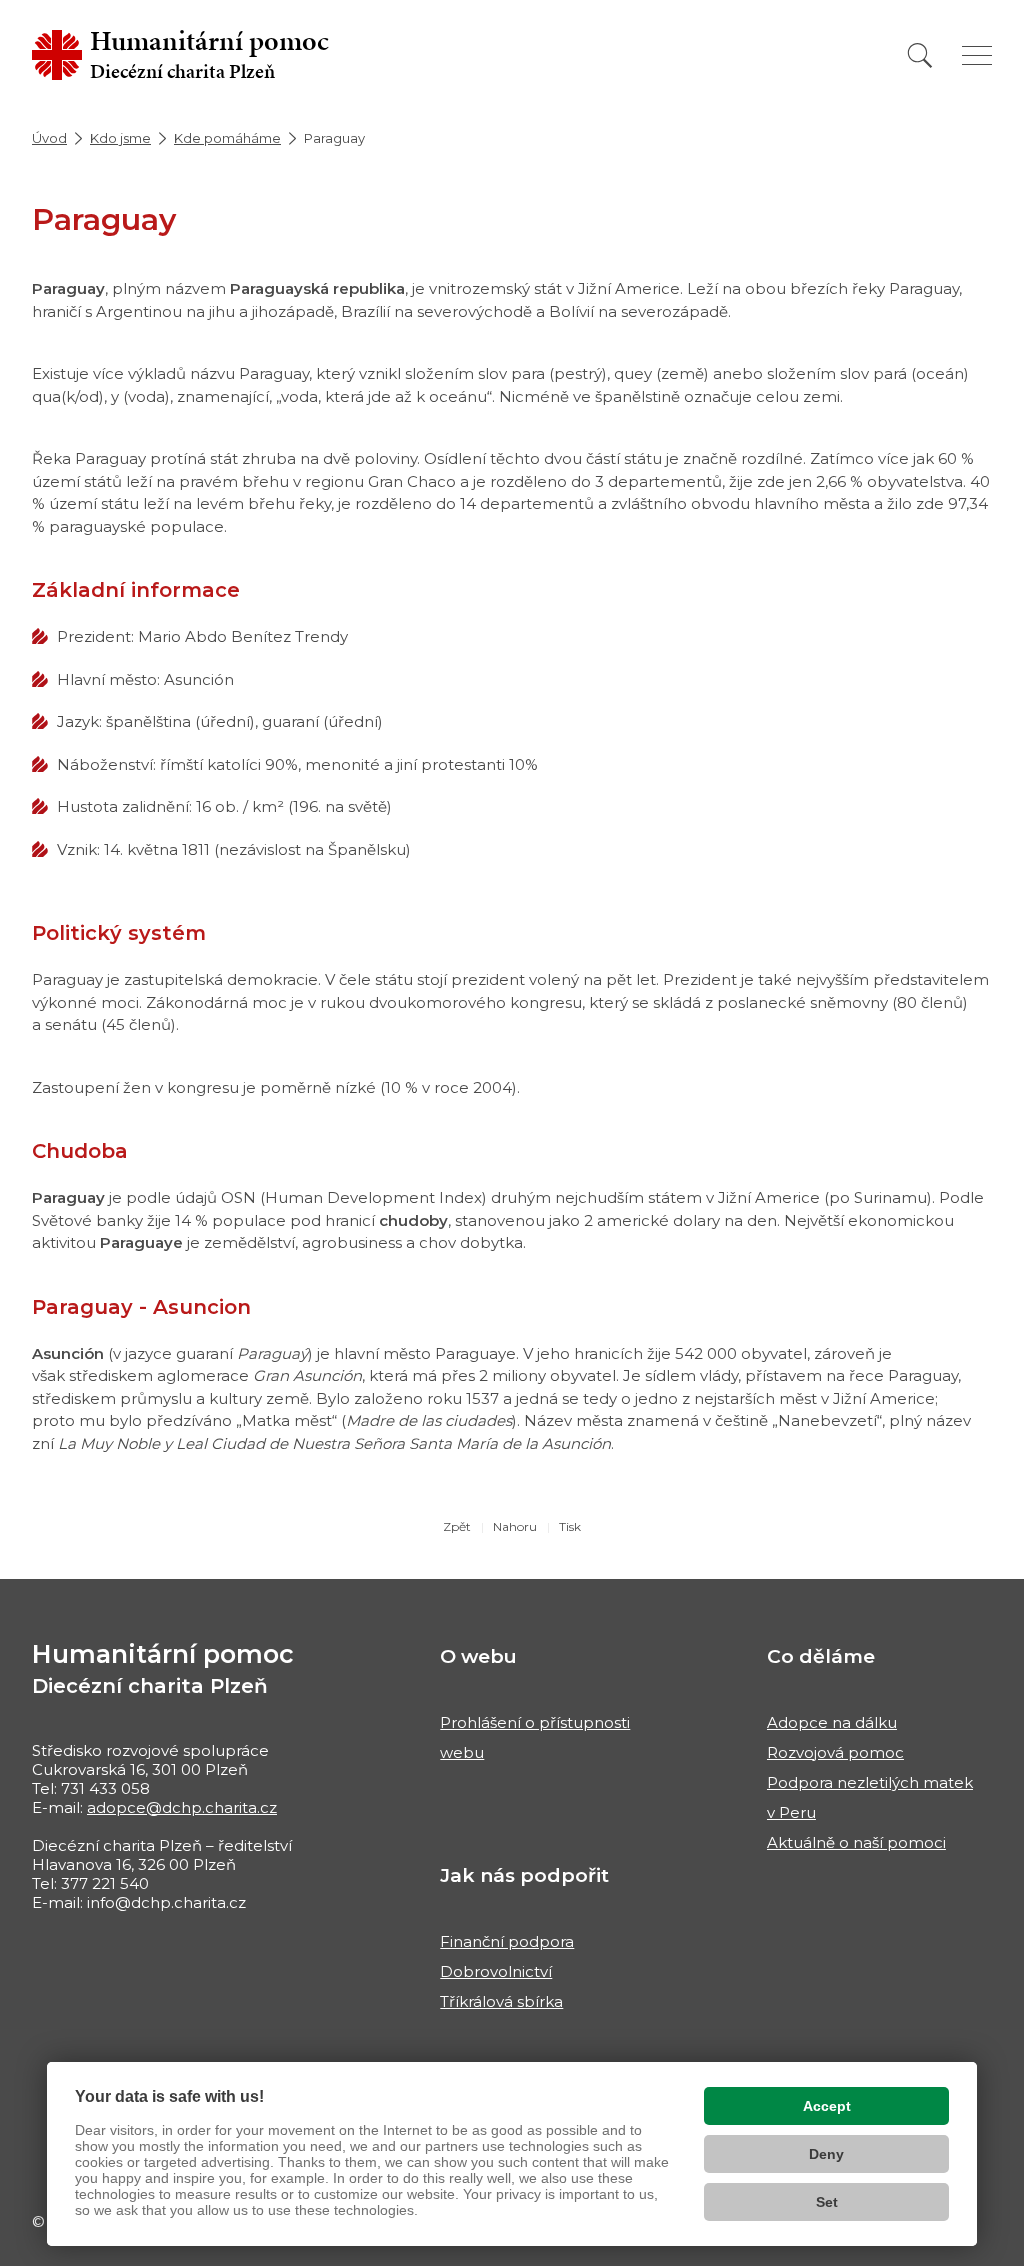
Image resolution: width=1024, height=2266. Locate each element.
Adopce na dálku (832, 1722)
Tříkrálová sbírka (501, 2001)
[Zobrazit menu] (977, 55)
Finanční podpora (507, 1941)
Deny (826, 2154)
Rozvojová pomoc (835, 1752)
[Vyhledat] (920, 55)
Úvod (49, 138)
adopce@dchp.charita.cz (182, 1807)
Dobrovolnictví (496, 1971)
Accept (827, 2106)
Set (827, 2202)
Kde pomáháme (227, 138)
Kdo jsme (120, 138)
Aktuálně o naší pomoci (856, 1842)
